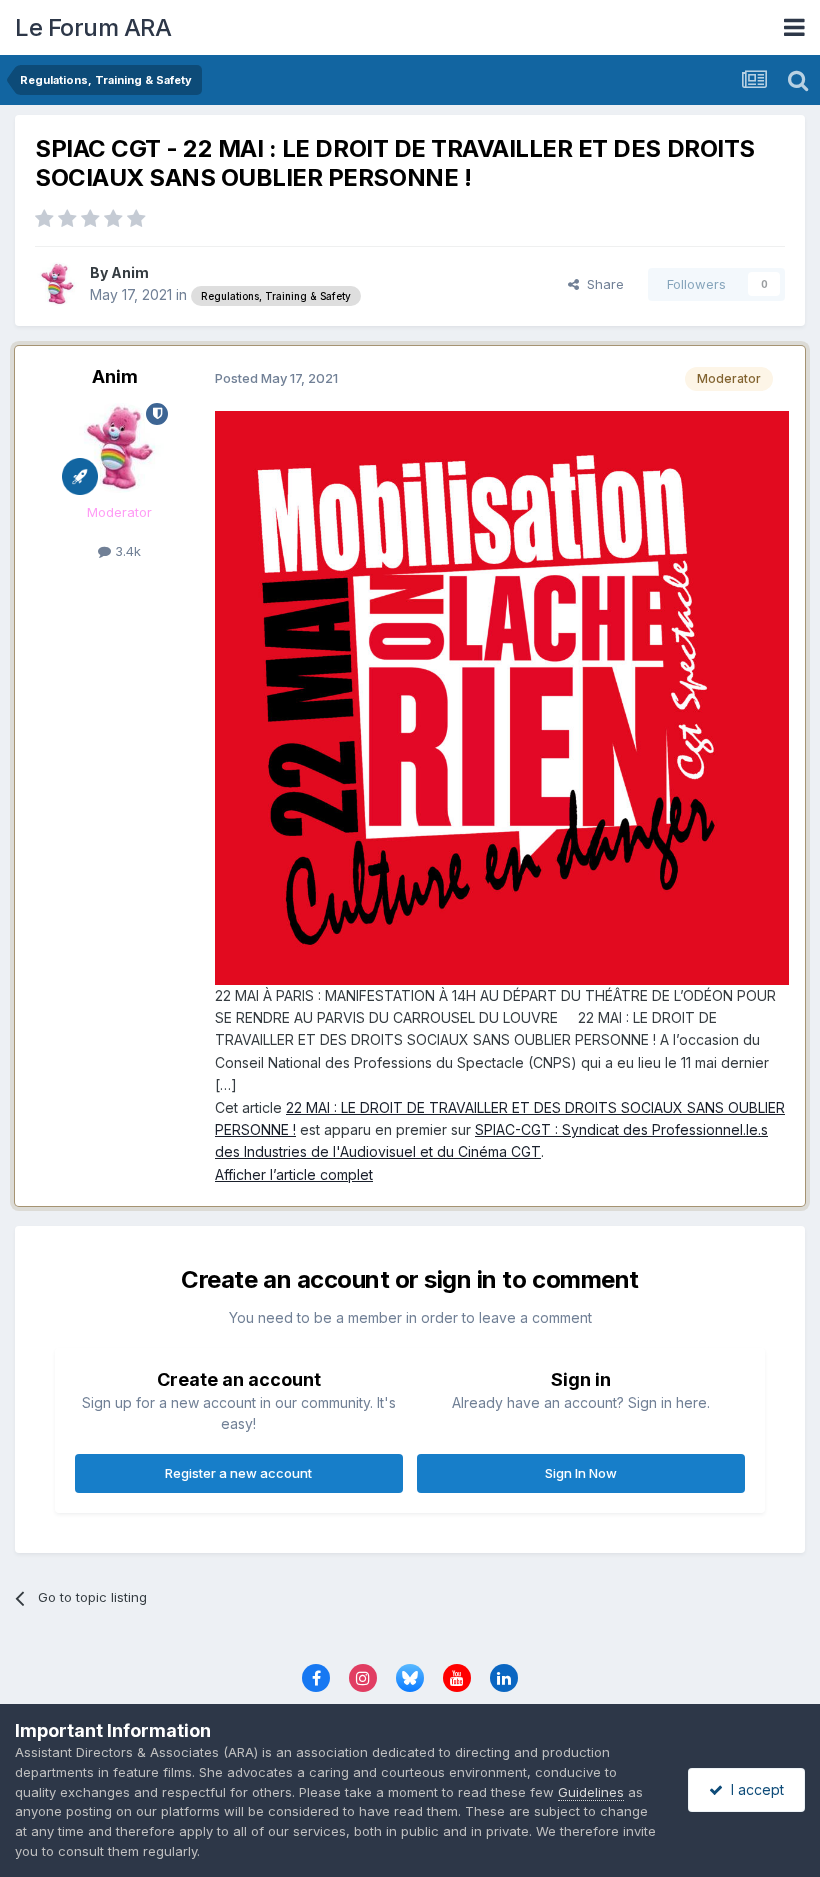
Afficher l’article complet (294, 1174)
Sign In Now (581, 1473)
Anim (130, 272)
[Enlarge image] (502, 695)
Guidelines (591, 1792)
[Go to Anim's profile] (57, 284)
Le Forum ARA (93, 27)
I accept (753, 1789)
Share (601, 284)
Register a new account (238, 1473)
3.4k (126, 551)
